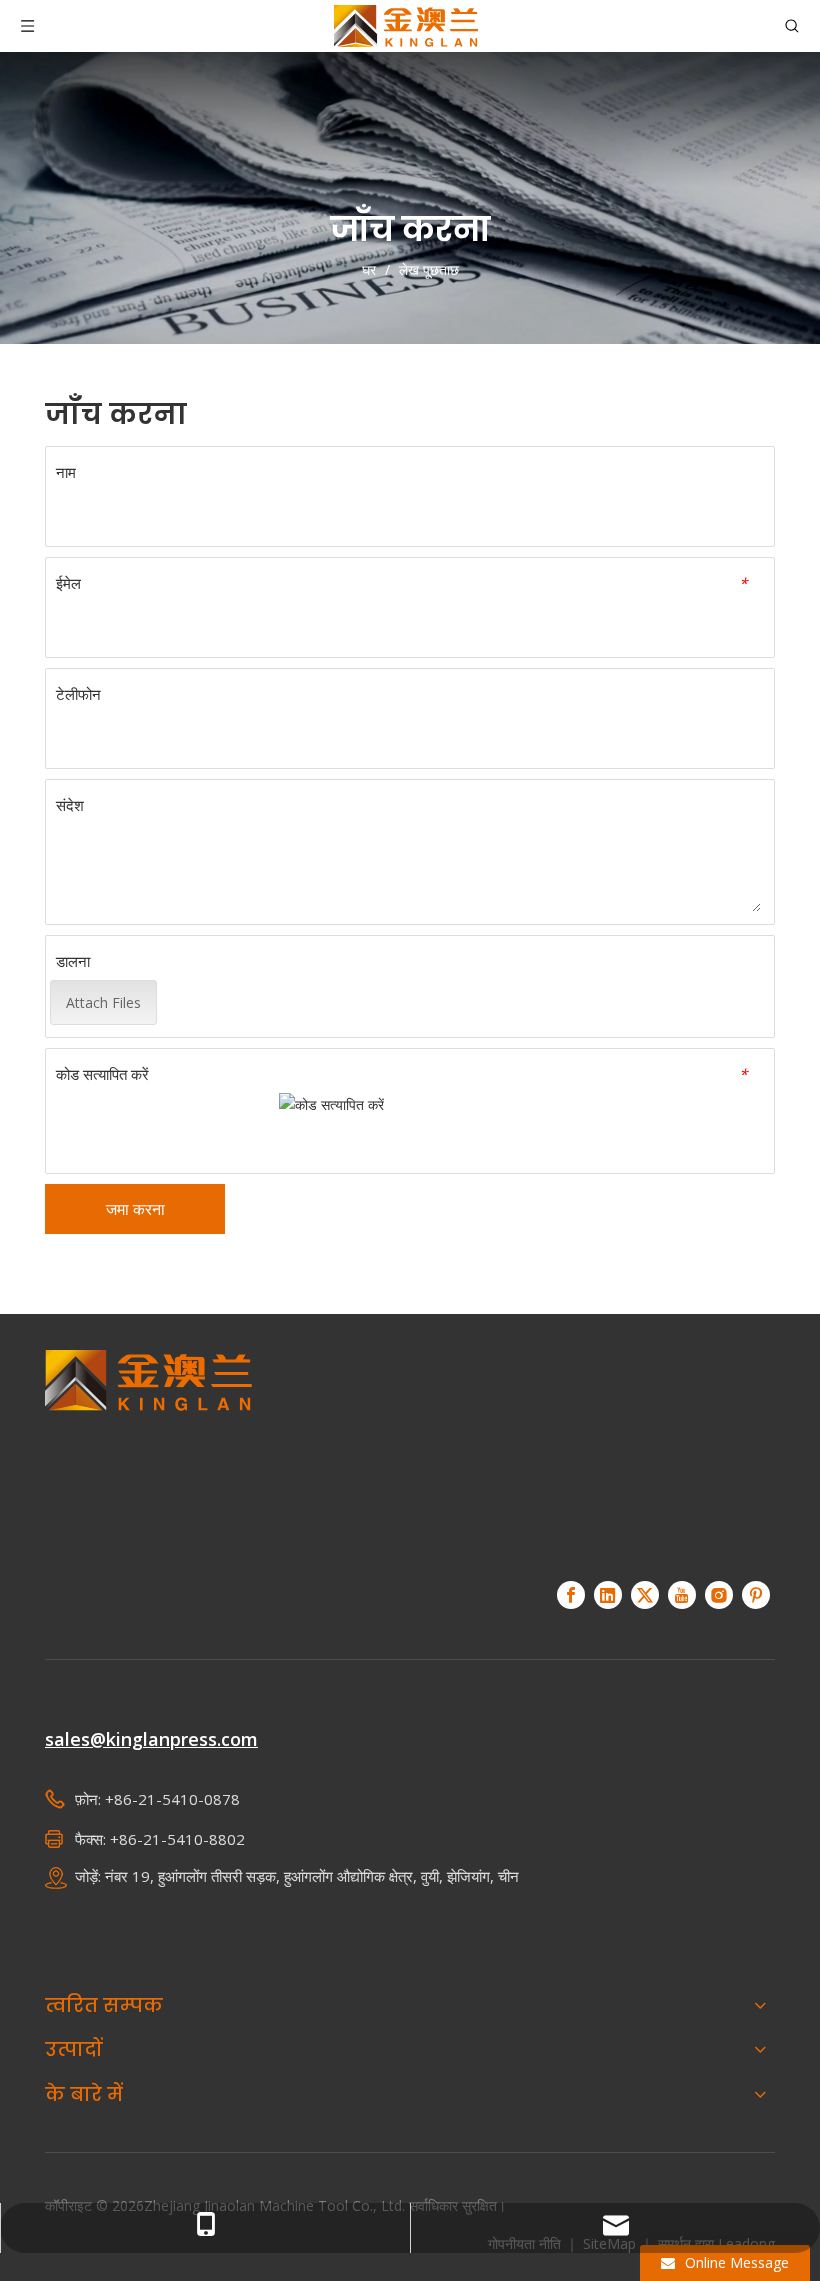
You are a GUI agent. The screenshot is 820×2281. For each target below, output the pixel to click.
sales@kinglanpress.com (151, 1739)
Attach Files (103, 1002)
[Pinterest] (756, 1595)
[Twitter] (645, 1595)
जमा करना (135, 1209)
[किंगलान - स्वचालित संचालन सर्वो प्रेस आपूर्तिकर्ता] (149, 1453)
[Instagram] (719, 1595)
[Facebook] (571, 1595)
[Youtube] (682, 1595)
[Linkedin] (608, 1595)
